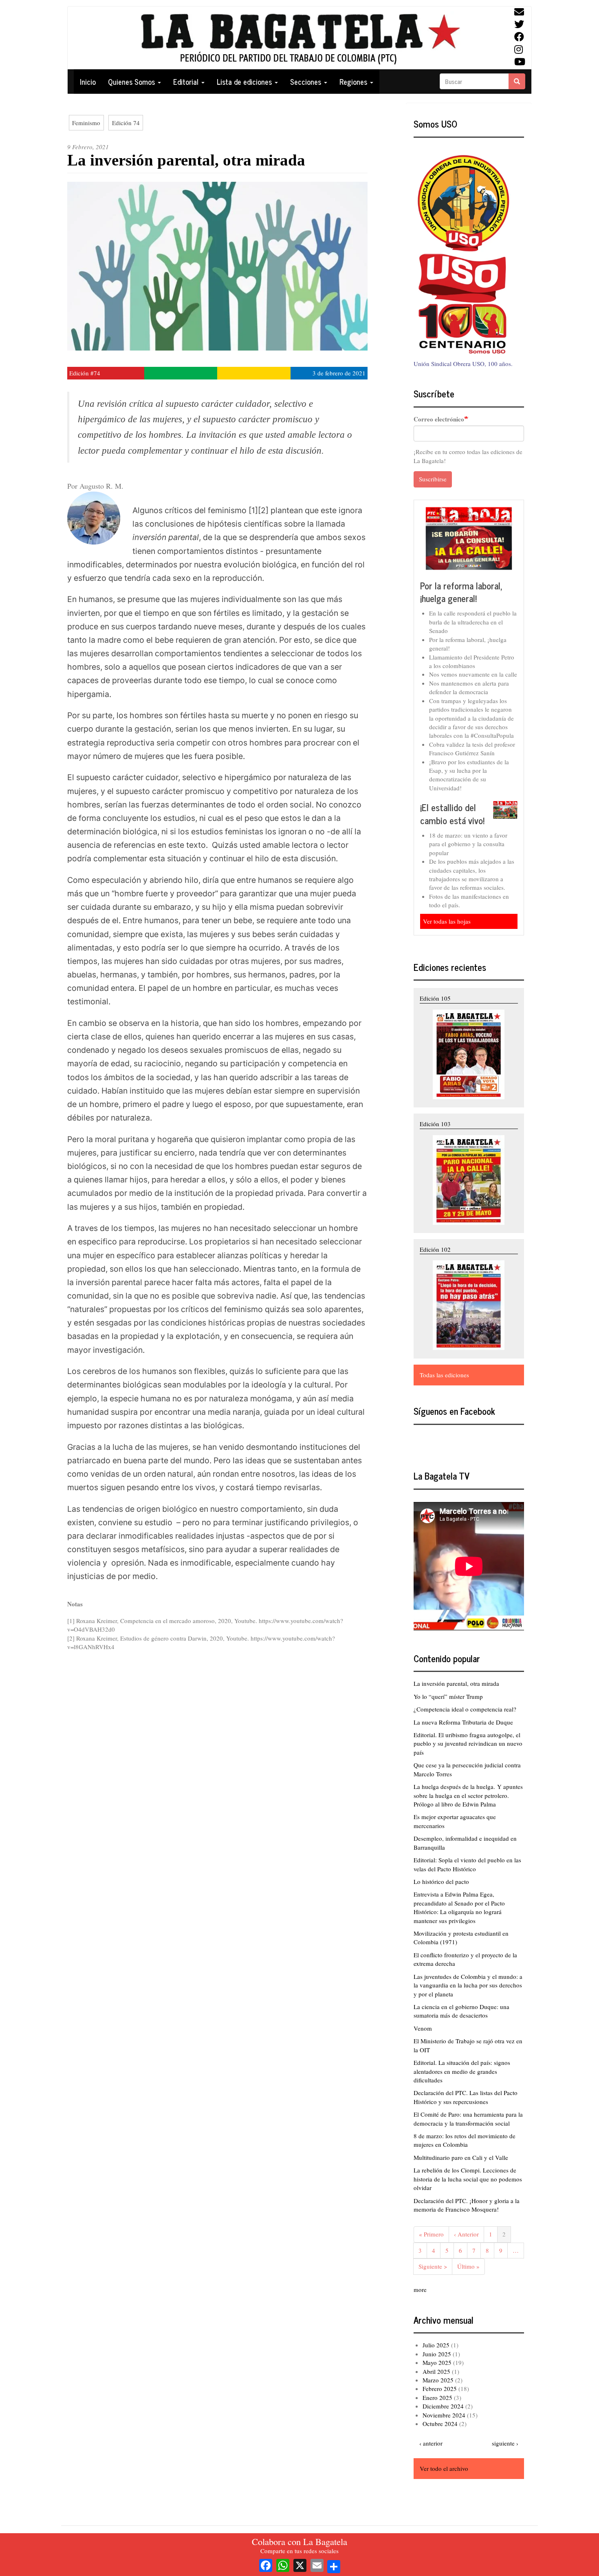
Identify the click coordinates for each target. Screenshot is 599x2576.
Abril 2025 (436, 2371)
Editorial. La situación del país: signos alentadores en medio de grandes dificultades (462, 2071)
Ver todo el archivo (444, 2468)
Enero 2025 (437, 2397)
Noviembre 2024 (444, 2415)
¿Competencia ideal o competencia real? (465, 1709)
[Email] (317, 2564)
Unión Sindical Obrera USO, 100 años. (463, 364)
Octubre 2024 (440, 2424)
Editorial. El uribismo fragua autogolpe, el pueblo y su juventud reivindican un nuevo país (468, 1743)
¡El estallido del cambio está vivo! (452, 814)
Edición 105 (435, 998)
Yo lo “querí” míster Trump (448, 1696)
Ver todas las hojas (447, 921)
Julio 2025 (436, 2345)
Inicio (88, 82)
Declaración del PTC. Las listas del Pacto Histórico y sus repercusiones (466, 2097)
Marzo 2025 (438, 2380)
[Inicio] (299, 38)
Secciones (307, 82)
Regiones (354, 82)
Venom (423, 2028)
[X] (300, 2564)
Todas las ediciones (444, 1375)
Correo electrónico (439, 419)
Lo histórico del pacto (441, 1881)
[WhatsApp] (283, 2564)
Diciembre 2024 (443, 2406)
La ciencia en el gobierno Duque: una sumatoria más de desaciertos (461, 2011)
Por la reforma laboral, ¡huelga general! (461, 592)
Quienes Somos (132, 82)
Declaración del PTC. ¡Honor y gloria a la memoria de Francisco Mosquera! (467, 2205)
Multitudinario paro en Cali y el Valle (461, 2157)
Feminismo (86, 123)
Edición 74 (126, 123)
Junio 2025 (437, 2354)
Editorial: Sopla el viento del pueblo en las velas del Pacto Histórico (467, 1864)
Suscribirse (433, 479)
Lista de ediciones (245, 82)
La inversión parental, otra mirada (456, 1683)
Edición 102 (435, 1249)
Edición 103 (435, 1124)
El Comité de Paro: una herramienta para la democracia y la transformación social (468, 2118)
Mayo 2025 (437, 2362)
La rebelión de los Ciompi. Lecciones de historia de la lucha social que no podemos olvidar (468, 2179)
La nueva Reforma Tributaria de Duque (463, 1722)
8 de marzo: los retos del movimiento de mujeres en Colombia (465, 2140)
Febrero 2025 (440, 2389)
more (420, 2289)
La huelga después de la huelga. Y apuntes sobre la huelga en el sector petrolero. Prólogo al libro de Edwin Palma (468, 1795)
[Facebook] (266, 2564)
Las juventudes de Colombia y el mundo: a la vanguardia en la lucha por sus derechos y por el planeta (468, 1985)
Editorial (187, 82)
